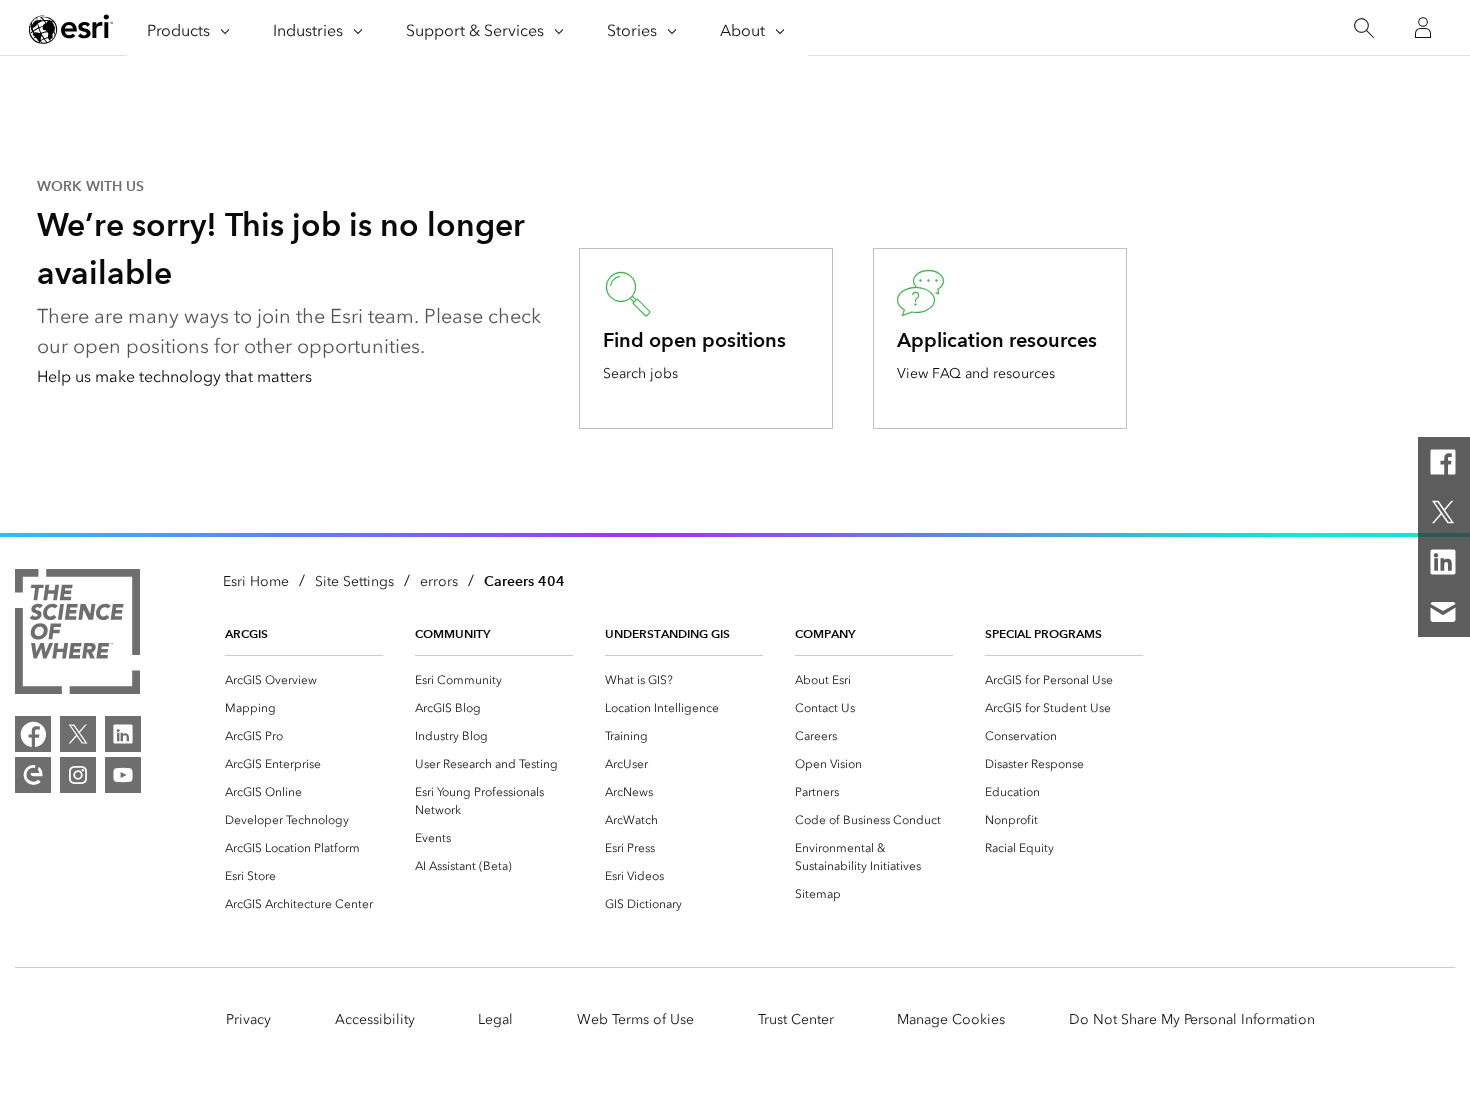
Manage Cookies (951, 1019)
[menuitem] (304, 680)
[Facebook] (1443, 462)
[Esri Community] (33, 775)
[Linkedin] (1443, 562)
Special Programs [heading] (1043, 633)
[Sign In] (1423, 28)
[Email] (1443, 612)
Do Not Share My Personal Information (1192, 1019)
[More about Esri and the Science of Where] (77, 635)
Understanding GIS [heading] (667, 633)
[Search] (1363, 28)
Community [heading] (452, 633)
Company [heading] (825, 633)
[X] (1443, 512)
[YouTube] (123, 775)
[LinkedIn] (123, 734)
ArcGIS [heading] (246, 633)
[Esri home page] (71, 29)
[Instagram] (78, 775)
